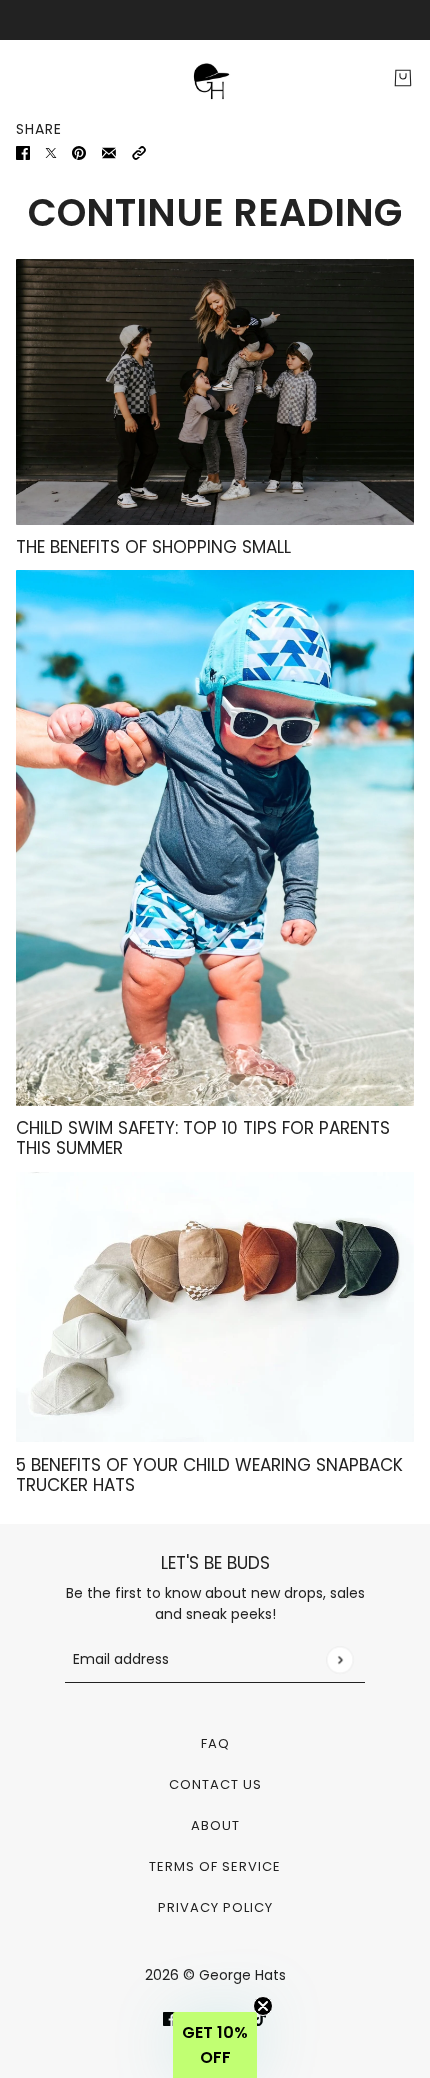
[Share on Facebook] (23, 153)
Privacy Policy (215, 1907)
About (215, 1825)
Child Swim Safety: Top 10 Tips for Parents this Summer (203, 1138)
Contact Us (215, 1784)
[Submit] (339, 1659)
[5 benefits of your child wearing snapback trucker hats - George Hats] (215, 1307)
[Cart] (403, 78)
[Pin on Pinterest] (79, 153)
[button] (139, 153)
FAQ (215, 1743)
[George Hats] (215, 78)
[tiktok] (260, 2018)
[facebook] (170, 2018)
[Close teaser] (263, 2006)
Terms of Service (215, 1866)
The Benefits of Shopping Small (153, 547)
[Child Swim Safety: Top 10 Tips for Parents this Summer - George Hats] (215, 837)
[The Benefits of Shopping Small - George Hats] (215, 391)
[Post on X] (51, 153)
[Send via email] (109, 153)
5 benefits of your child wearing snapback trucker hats (209, 1475)
